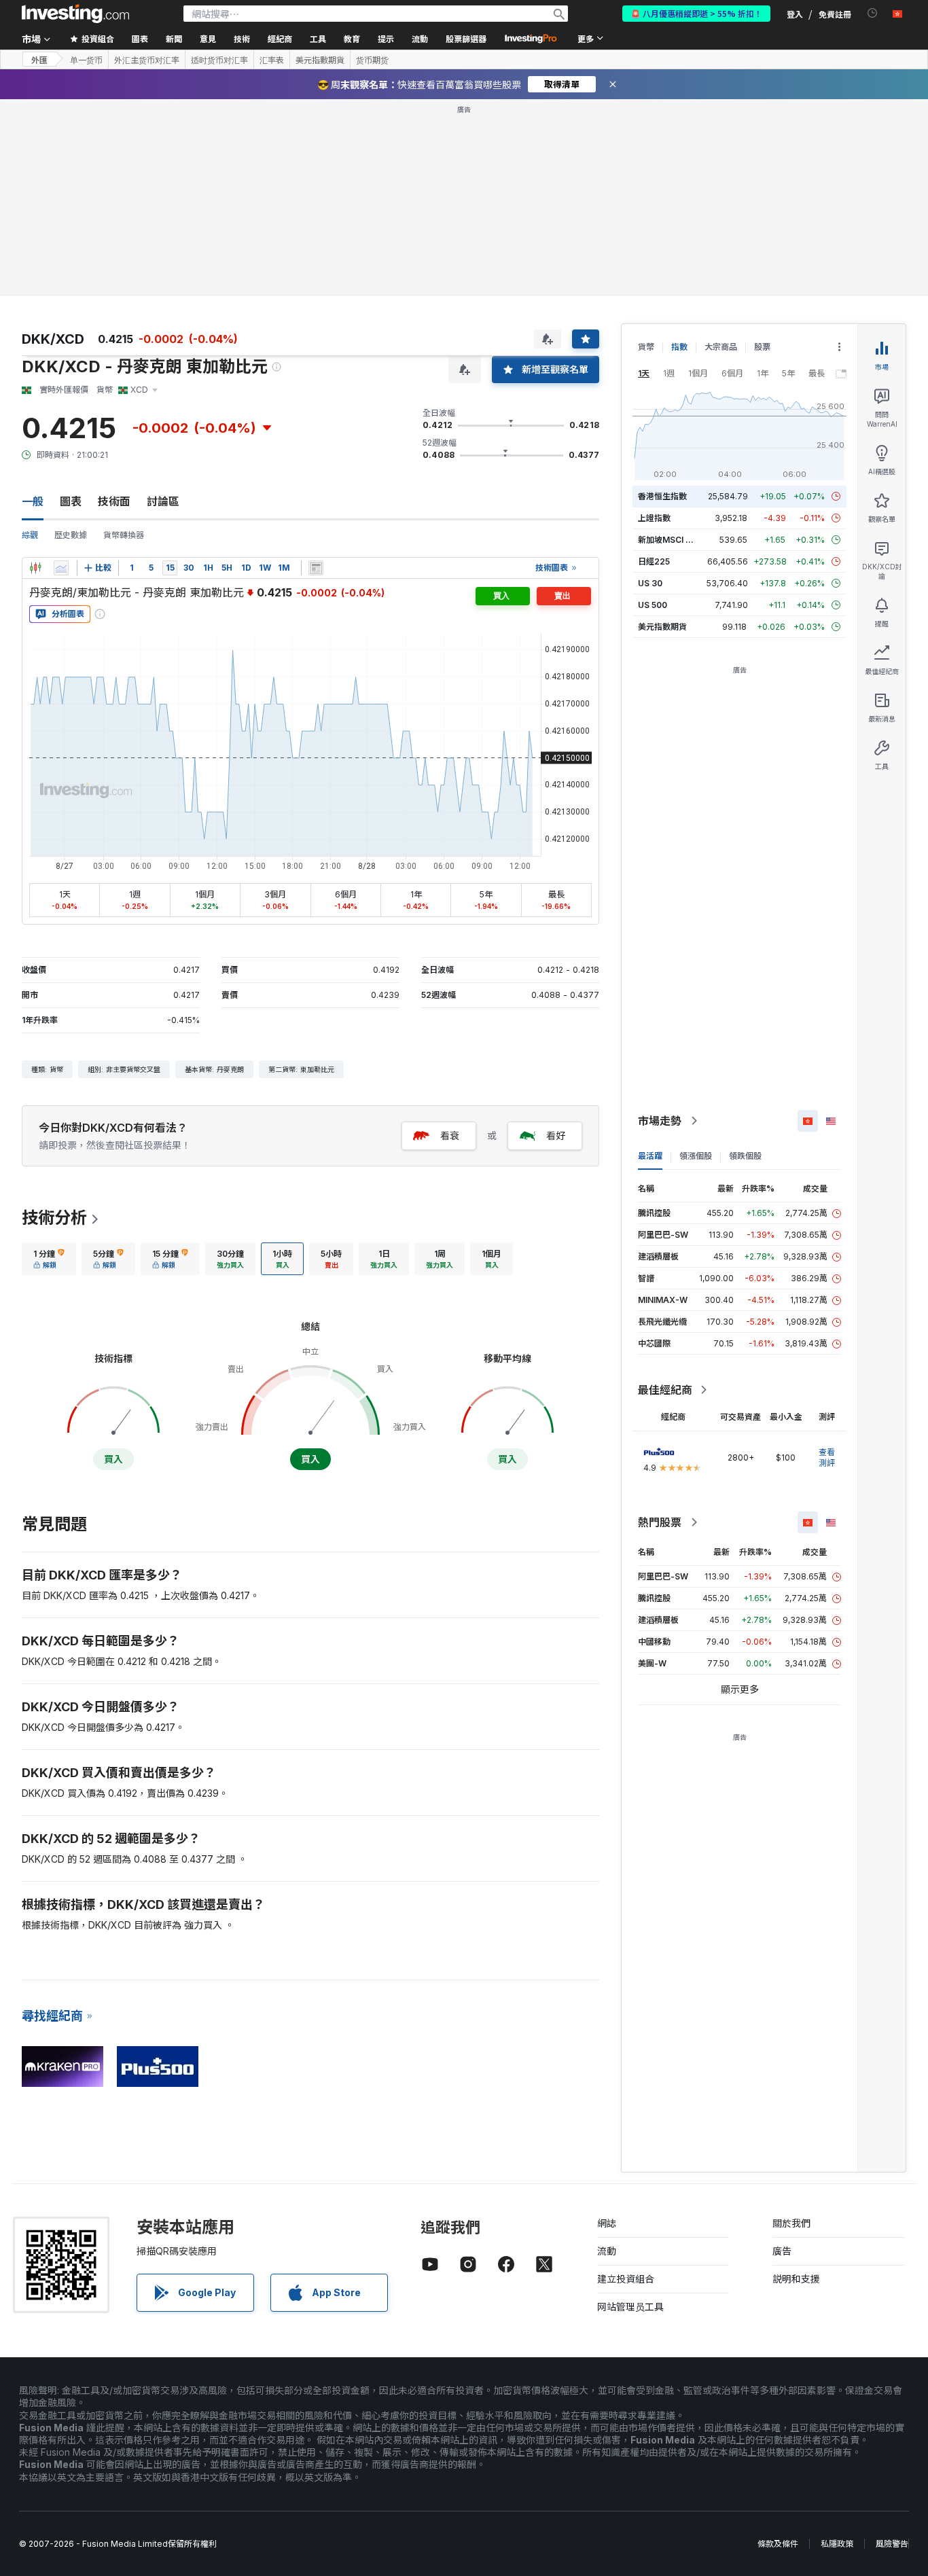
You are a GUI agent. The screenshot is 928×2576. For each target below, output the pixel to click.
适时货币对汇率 (219, 60)
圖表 (71, 501)
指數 (679, 347)
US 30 (650, 583)
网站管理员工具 (630, 2307)
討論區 (163, 501)
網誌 (607, 2223)
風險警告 (892, 2544)
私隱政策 (837, 2544)
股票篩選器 (466, 38)
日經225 (654, 561)
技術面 (114, 501)
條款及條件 (778, 2544)
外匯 (39, 59)
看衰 (450, 1135)
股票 (762, 347)
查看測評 (827, 1457)
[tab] (49, 1259)
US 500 (653, 605)
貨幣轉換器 (124, 535)
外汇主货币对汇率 (147, 60)
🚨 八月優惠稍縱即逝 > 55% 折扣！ (696, 13)
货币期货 (372, 60)
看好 (556, 1135)
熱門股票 (660, 1522)
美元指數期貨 (320, 60)
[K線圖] (35, 568)
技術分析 (54, 1218)
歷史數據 (71, 535)
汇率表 (272, 60)
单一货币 (86, 60)
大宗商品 (721, 347)
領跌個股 (745, 1156)
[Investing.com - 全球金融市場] (75, 14)
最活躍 (650, 1156)
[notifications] (873, 13)
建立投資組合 (626, 2279)
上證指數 (654, 518)
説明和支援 (796, 2279)
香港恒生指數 (662, 496)
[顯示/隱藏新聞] (316, 568)
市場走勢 (660, 1121)
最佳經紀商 (665, 1390)
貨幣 (646, 347)
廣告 (782, 2251)
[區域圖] (61, 568)
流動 (607, 2251)
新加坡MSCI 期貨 (670, 540)
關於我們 (791, 2223)
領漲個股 (696, 1156)
